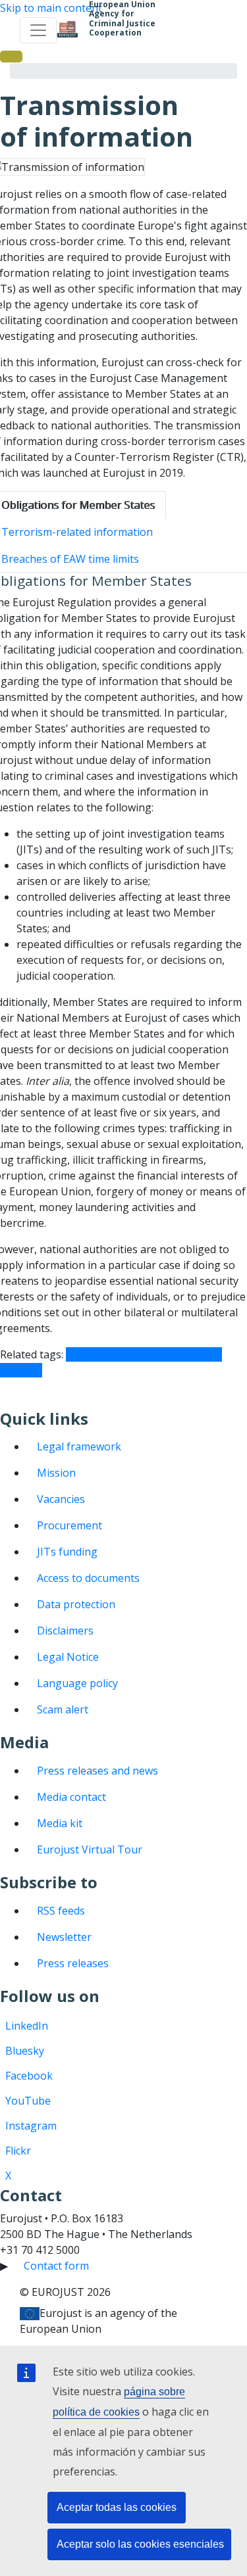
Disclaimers (65, 1631)
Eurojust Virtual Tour (90, 1849)
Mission (56, 1473)
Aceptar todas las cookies (117, 2507)
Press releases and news (97, 1771)
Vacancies (61, 1499)
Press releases (73, 1963)
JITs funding (67, 1552)
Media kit (60, 1823)
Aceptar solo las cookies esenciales (140, 2544)
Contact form (56, 2266)
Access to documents (88, 1578)
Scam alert (63, 1709)
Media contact (71, 1797)
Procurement (69, 1525)
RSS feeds (61, 1911)
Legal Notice (68, 1657)
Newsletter (64, 1937)
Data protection (76, 1604)
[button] (11, 57)
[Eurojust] (68, 30)
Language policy (77, 1683)
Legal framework (79, 1446)
